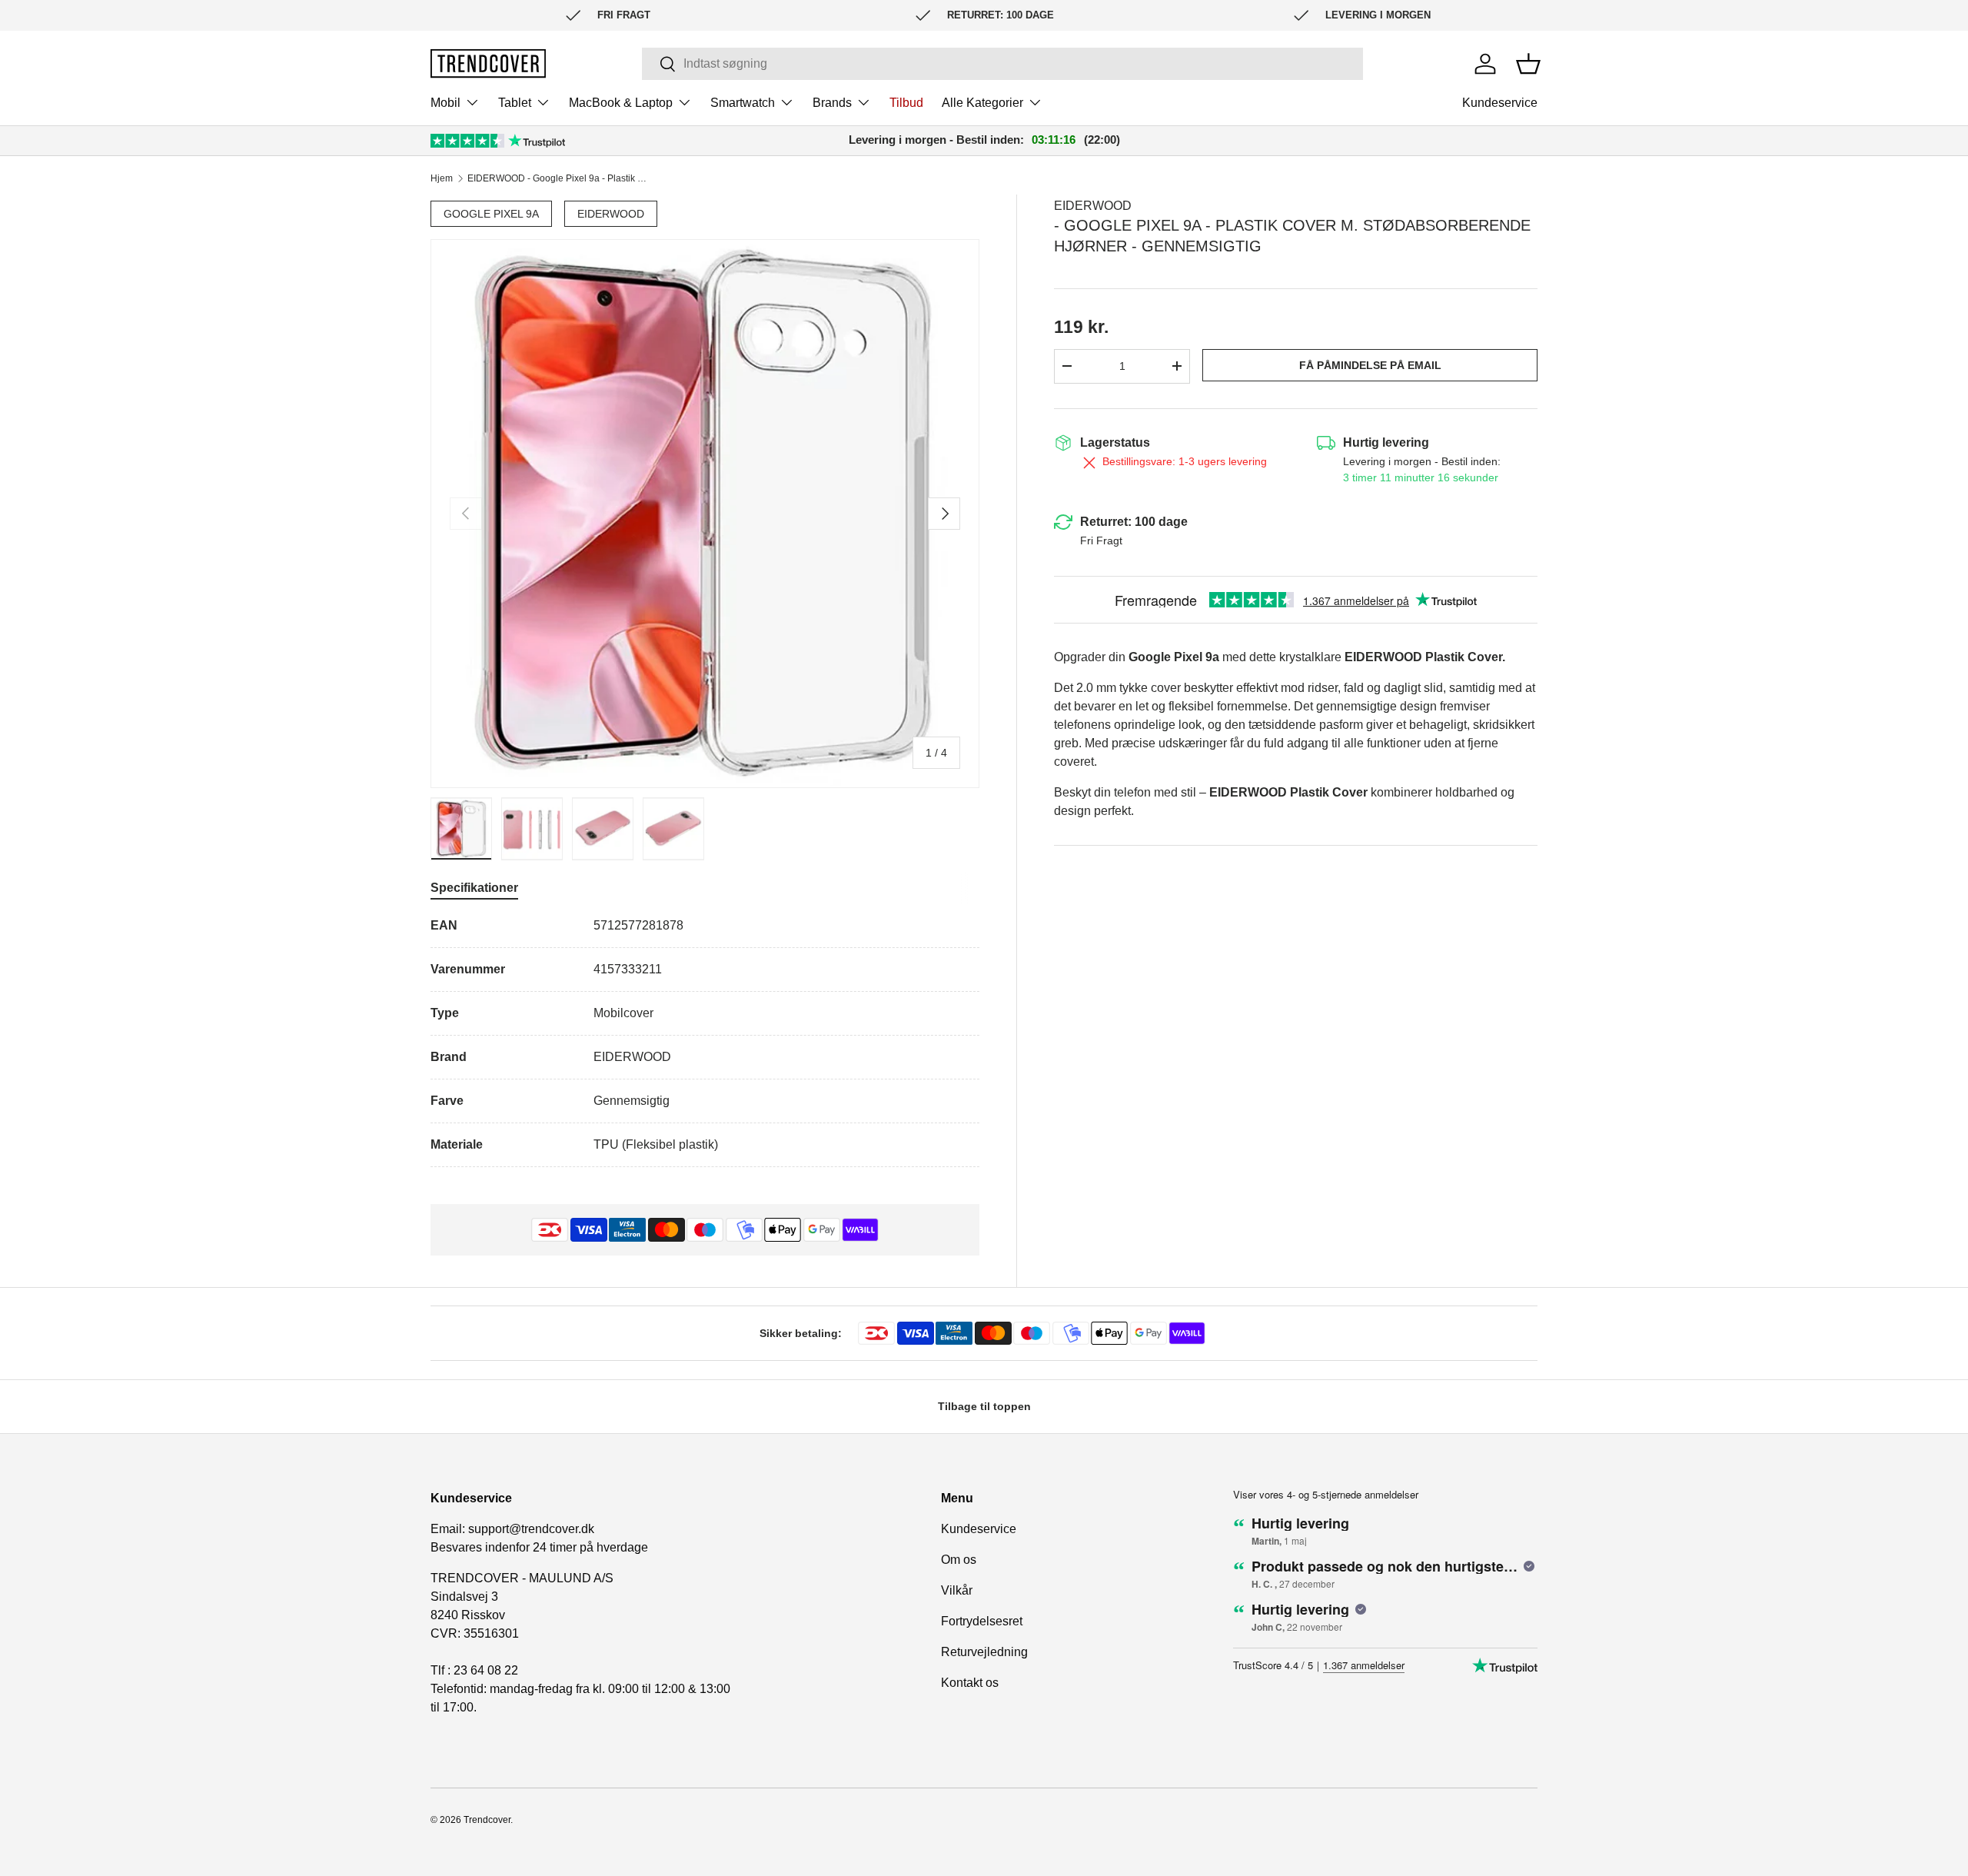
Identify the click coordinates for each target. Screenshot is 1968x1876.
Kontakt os (970, 1683)
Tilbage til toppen (984, 1406)
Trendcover (487, 1820)
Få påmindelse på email (1370, 365)
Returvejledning (984, 1652)
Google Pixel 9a (491, 214)
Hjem (442, 178)
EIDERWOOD (611, 214)
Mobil (445, 103)
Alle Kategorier (982, 103)
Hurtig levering (1386, 442)
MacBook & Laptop (621, 103)
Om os (959, 1560)
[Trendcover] (488, 63)
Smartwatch (743, 103)
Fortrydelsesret (982, 1621)
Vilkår (957, 1590)
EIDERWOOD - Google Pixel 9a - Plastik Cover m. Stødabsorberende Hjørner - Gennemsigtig (560, 178)
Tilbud (906, 103)
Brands (832, 103)
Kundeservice (1500, 103)
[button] (1528, 64)
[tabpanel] (705, 1042)
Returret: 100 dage (1134, 522)
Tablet (515, 103)
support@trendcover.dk (531, 1529)
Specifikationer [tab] (474, 888)
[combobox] (1002, 64)
